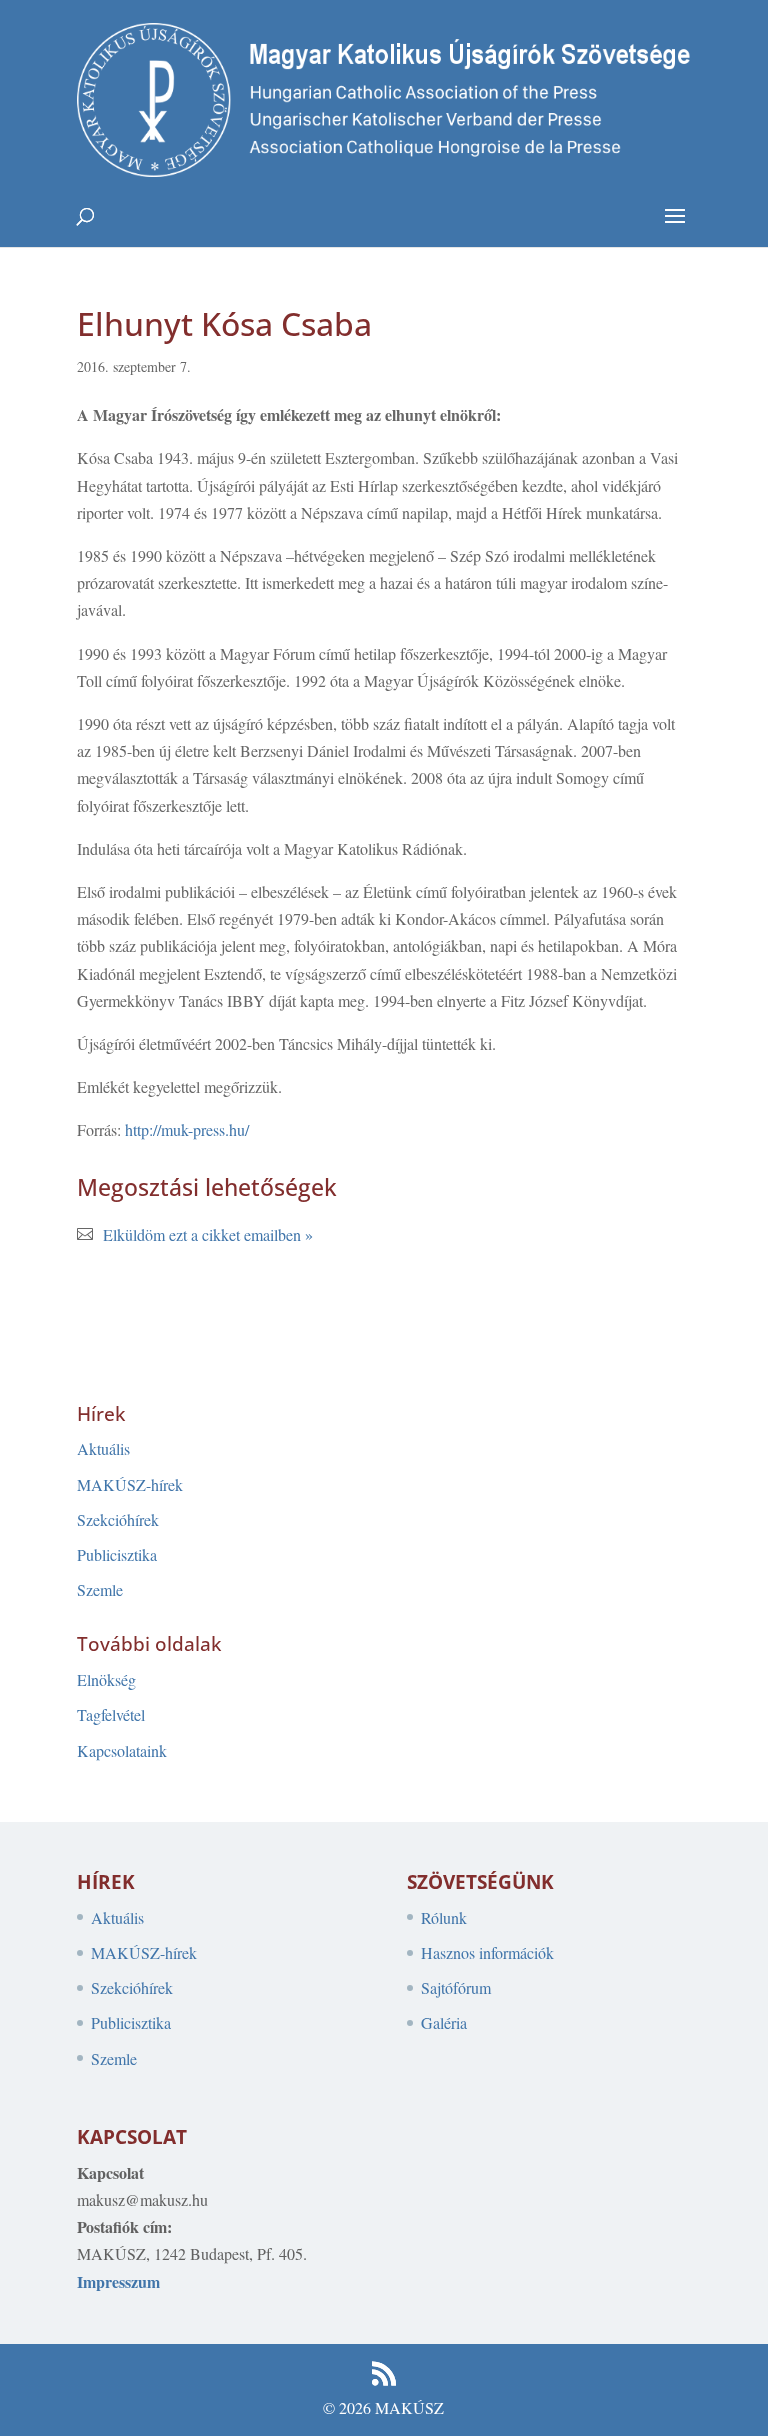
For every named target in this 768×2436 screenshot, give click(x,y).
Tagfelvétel (111, 1714)
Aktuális (103, 1448)
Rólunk (444, 1917)
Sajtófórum (456, 1987)
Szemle (100, 1589)
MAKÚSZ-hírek (130, 1484)
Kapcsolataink (122, 1750)
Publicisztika (117, 1554)
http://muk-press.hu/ (187, 1129)
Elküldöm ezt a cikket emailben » (208, 1234)
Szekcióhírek (118, 1519)
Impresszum (118, 2281)
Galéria (444, 2022)
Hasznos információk (487, 1952)
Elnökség (106, 1679)
